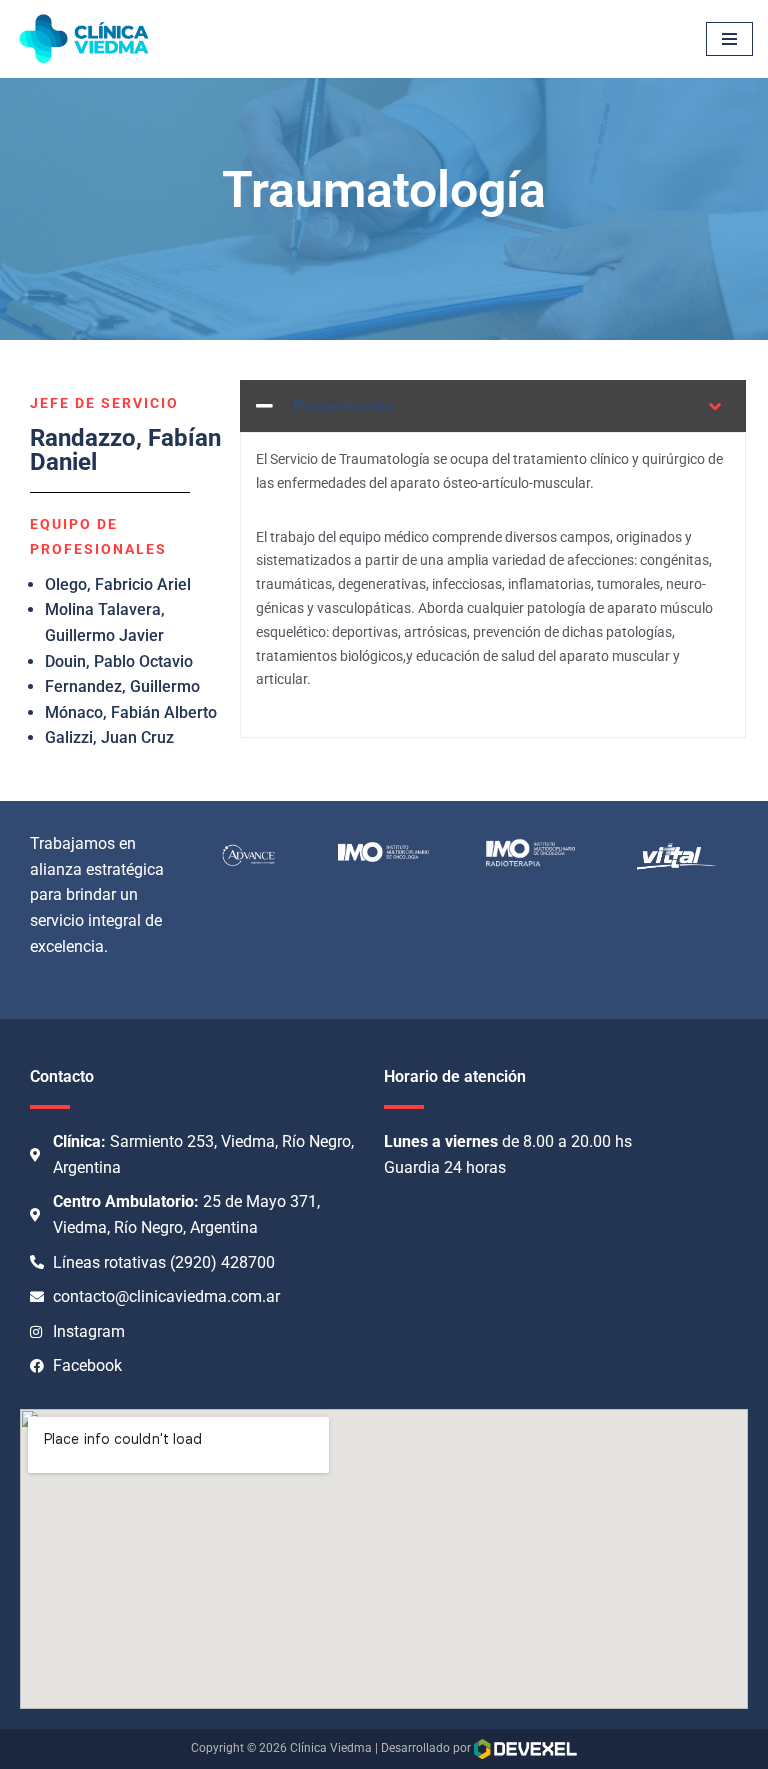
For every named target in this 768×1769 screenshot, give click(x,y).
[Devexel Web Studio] (525, 1749)
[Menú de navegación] (729, 39)
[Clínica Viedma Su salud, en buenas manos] (84, 39)
